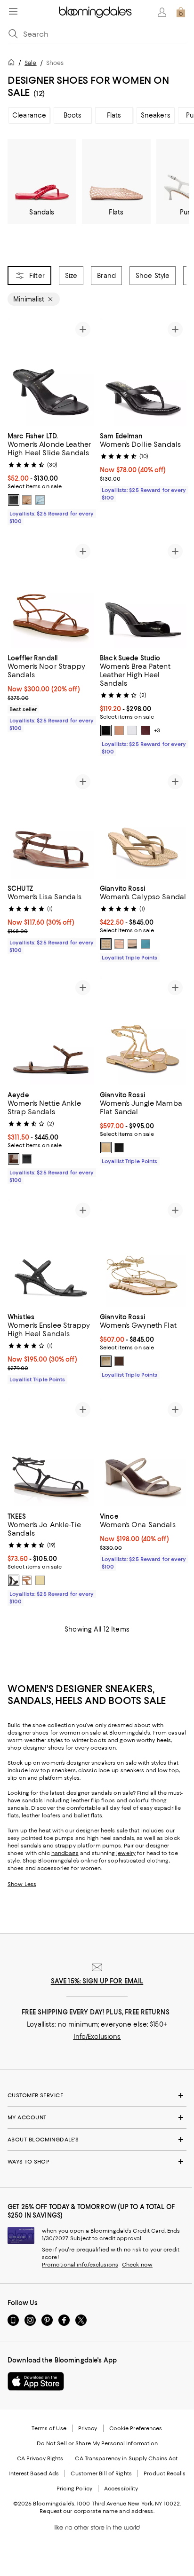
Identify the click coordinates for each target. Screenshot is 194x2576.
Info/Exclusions (97, 2037)
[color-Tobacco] (14, 1159)
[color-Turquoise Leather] (145, 944)
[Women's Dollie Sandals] (143, 372)
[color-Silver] (132, 730)
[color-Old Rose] (119, 730)
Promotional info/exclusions (80, 2265)
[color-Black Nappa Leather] (132, 944)
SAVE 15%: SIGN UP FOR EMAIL (97, 1981)
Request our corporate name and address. (97, 2511)
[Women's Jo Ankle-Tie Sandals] (51, 1452)
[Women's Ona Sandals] (143, 1452)
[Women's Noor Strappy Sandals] (51, 594)
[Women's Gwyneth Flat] (143, 1253)
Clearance (29, 115)
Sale (30, 63)
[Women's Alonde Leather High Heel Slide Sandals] (51, 372)
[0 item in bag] (181, 12)
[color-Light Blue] (40, 500)
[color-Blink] (40, 1580)
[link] (51, 477)
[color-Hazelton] (27, 1580)
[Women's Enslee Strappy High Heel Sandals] (51, 1253)
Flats (114, 115)
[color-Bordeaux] (145, 730)
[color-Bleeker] (14, 1580)
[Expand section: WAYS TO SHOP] (97, 2162)
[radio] (14, 500)
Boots (73, 115)
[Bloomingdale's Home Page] (95, 12)
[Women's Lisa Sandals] (51, 824)
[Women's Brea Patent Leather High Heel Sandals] (143, 594)
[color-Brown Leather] (119, 1361)
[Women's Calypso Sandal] (143, 824)
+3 (157, 730)
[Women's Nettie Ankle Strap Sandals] (51, 1030)
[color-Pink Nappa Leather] (119, 944)
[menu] (13, 11)
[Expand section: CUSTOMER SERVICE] (97, 2095)
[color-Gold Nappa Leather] (106, 1148)
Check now (137, 2265)
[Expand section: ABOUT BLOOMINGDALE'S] (97, 2140)
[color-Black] (14, 500)
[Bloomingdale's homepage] (13, 64)
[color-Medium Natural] (27, 500)
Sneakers (156, 115)
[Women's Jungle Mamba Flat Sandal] (143, 1030)
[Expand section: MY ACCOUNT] (97, 2117)
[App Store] (36, 2381)
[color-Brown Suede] (106, 944)
